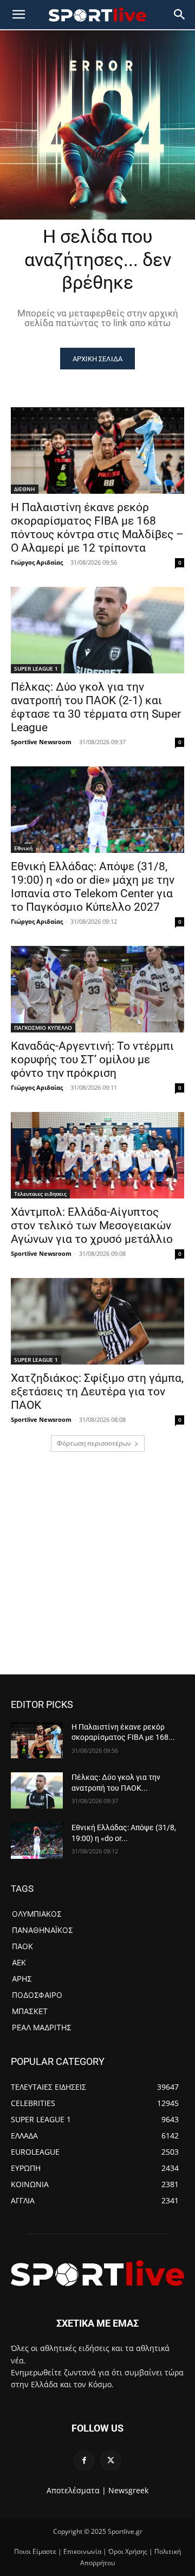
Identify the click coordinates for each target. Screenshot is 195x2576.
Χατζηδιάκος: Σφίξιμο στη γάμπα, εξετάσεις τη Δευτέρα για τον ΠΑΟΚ (97, 1392)
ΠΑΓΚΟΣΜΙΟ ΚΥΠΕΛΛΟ (43, 1028)
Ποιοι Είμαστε (35, 2551)
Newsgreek (128, 2490)
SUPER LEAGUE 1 (36, 668)
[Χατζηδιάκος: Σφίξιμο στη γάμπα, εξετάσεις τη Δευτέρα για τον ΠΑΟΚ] (97, 1321)
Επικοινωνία (82, 2551)
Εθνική (23, 848)
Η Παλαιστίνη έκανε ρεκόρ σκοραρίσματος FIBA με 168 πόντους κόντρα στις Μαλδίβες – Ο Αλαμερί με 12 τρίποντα (97, 528)
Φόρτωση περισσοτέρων (94, 1443)
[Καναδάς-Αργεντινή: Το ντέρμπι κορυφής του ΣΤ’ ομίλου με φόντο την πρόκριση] (97, 989)
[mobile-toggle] (18, 15)
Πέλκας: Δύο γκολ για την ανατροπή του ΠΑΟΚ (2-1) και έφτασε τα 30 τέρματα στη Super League (96, 707)
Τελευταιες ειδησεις (40, 1194)
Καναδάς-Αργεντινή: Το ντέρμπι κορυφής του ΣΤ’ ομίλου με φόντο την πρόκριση (92, 1059)
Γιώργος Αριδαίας (37, 562)
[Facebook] (84, 2461)
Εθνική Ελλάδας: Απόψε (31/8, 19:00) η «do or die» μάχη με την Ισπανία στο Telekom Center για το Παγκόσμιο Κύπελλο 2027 (93, 887)
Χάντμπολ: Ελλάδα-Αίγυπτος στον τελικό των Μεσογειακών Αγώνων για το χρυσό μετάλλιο (92, 1226)
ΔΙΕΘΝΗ (25, 489)
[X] (111, 2461)
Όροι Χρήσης (128, 2551)
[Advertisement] (97, 1572)
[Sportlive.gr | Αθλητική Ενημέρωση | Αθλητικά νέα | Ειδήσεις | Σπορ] (97, 2273)
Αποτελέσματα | (76, 2490)
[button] (180, 15)
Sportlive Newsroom (41, 742)
